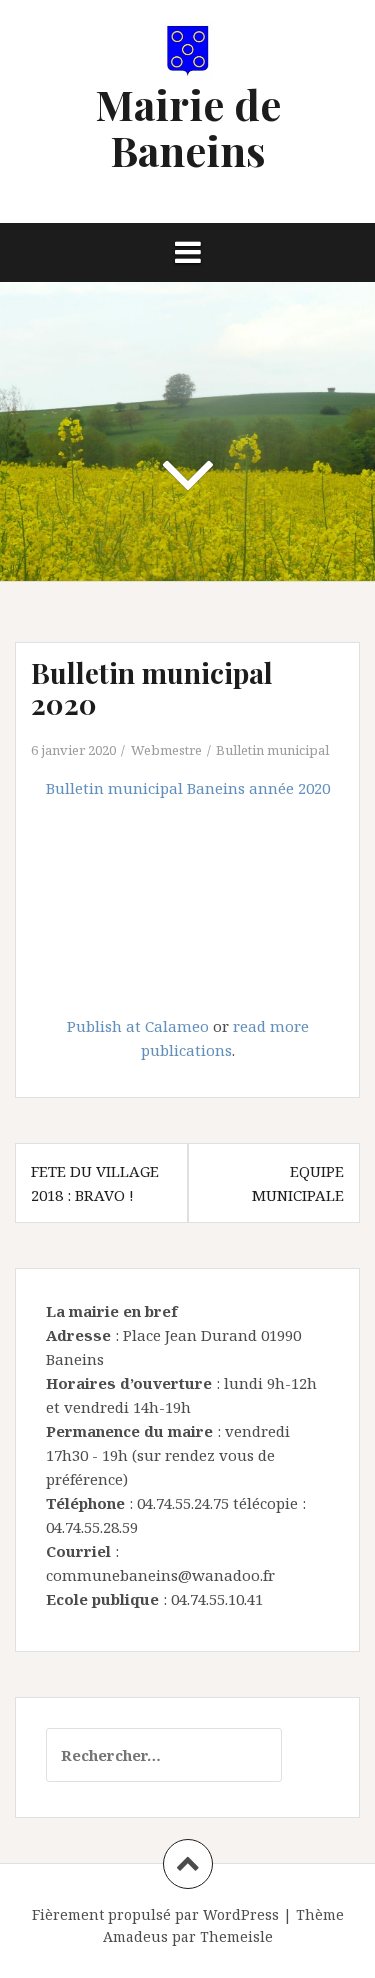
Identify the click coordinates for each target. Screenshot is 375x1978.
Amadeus (135, 1936)
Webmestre (166, 750)
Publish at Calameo (138, 1026)
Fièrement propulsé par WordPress (155, 1914)
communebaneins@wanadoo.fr (160, 1575)
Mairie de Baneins (188, 127)
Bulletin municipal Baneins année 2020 (188, 788)
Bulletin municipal (272, 750)
